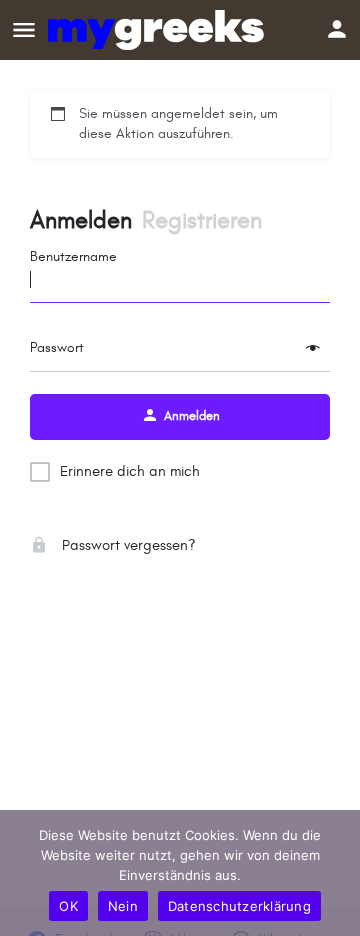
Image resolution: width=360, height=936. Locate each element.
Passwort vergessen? (127, 545)
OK (68, 906)
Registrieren (202, 221)
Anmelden (81, 221)
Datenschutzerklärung (239, 906)
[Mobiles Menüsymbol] (24, 30)
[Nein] (335, 873)
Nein (123, 906)
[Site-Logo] (158, 30)
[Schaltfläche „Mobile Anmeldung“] (337, 29)
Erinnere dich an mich (130, 471)
